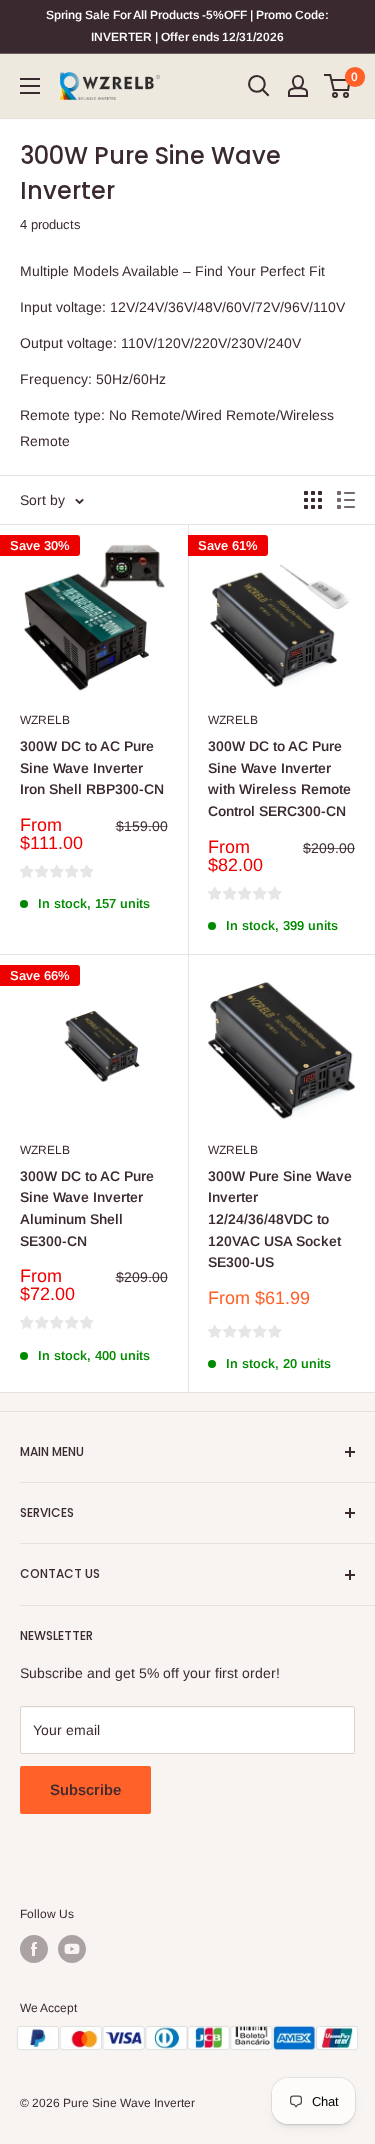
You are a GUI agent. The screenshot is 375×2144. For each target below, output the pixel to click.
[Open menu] (30, 86)
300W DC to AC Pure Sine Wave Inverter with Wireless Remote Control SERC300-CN (279, 778)
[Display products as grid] (313, 500)
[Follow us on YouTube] (72, 1949)
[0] (338, 86)
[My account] (298, 86)
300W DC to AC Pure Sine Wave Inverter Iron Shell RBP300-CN (92, 767)
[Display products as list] (346, 500)
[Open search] (259, 86)
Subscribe (85, 1789)
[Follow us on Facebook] (34, 1949)
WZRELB (45, 720)
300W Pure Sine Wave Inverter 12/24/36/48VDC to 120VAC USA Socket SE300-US (280, 1219)
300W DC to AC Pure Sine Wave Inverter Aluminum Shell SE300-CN (87, 1208)
